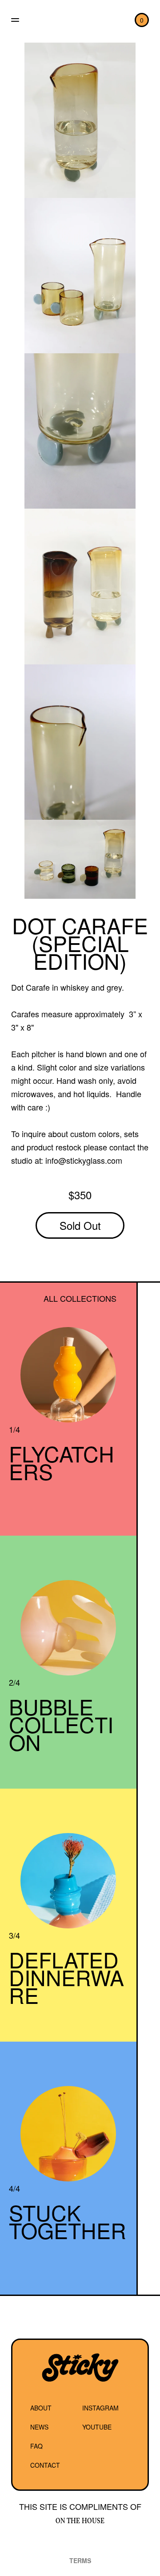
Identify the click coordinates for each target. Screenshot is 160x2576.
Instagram (100, 2408)
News (39, 2427)
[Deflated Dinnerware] (68, 1881)
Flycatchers (62, 1462)
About (41, 2408)
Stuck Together (68, 2221)
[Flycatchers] (68, 1375)
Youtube (97, 2427)
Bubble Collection (61, 1724)
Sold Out (80, 1225)
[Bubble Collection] (68, 1628)
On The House (80, 2521)
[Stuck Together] (68, 2134)
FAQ (36, 2446)
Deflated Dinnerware (66, 1977)
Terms (80, 2560)
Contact (45, 2465)
